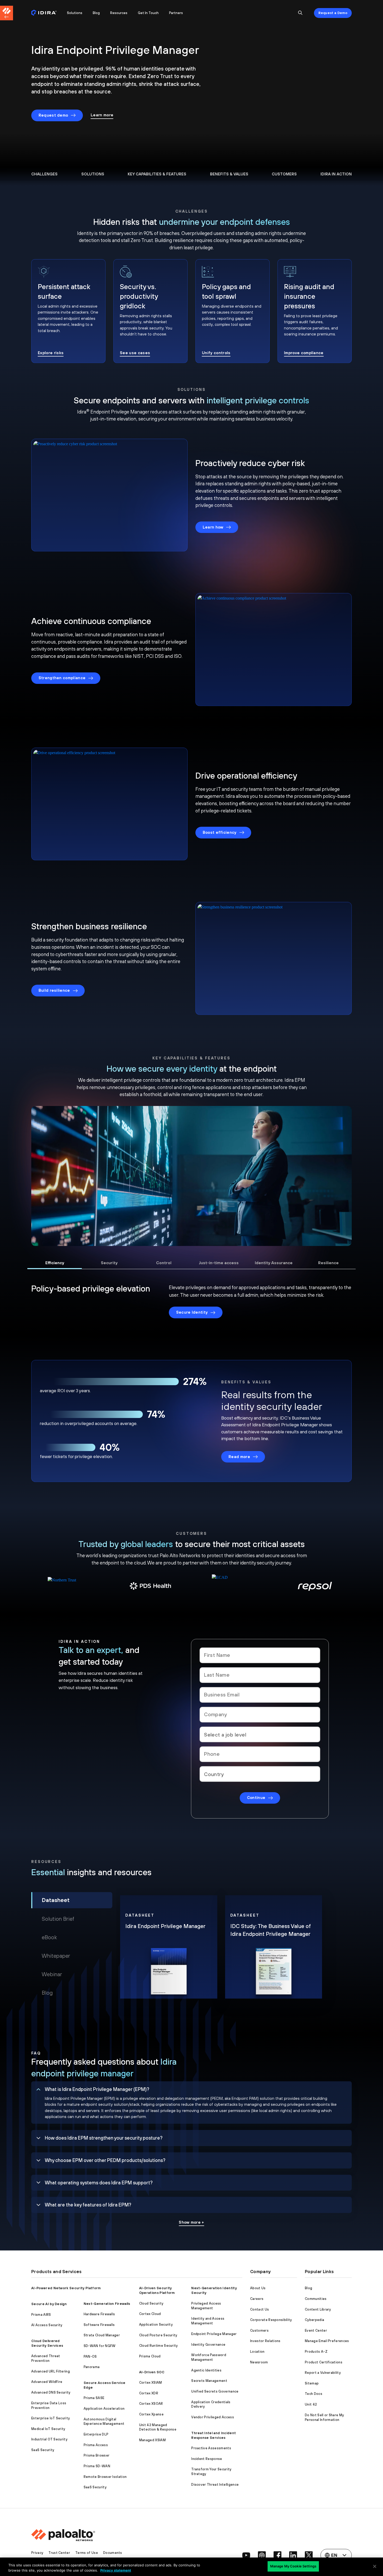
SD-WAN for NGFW (100, 2346)
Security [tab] (109, 1263)
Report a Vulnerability (323, 2373)
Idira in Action (336, 174)
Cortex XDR (149, 2393)
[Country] (260, 1774)
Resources (119, 13)
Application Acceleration (104, 2409)
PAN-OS (90, 2356)
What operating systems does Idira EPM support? (99, 2183)
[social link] (246, 2555)
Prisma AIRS (41, 2315)
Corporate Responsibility (271, 2320)
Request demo (53, 115)
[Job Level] (260, 1734)
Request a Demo (333, 13)
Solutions (75, 13)
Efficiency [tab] (55, 1263)
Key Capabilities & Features (157, 174)
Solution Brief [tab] (58, 1919)
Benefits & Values (229, 174)
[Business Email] (260, 1695)
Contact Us (260, 2309)
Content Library (318, 2309)
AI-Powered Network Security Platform (66, 2288)
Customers (284, 174)
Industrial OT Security (49, 2439)
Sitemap (312, 2383)
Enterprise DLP (96, 2434)
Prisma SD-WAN (97, 2466)
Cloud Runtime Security (159, 2346)
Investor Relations (265, 2341)
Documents (113, 2553)
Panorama (92, 2367)
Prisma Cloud (150, 2356)
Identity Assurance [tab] (274, 1263)
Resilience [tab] (328, 1263)
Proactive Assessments (211, 2448)
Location (257, 2352)
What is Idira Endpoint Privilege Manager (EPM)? (97, 2089)
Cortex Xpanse (151, 2414)
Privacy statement (116, 2570)
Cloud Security (151, 2303)
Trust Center (59, 2553)
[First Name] (260, 1655)
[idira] (44, 13)
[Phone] (260, 1754)
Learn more (102, 115)
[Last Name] (260, 1675)
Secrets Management (209, 2381)
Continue (256, 1798)
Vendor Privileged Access (213, 2417)
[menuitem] (47, 13)
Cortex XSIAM (151, 2383)
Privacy (37, 2553)
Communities (316, 2299)
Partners (176, 13)
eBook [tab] (49, 1937)
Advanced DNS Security (51, 2392)
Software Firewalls (99, 2325)
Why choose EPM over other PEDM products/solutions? (105, 2160)
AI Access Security (47, 2325)
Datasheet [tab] (56, 1900)
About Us (258, 2288)
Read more (239, 1457)
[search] (300, 13)
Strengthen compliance (62, 678)
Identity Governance (208, 2345)
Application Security (156, 2324)
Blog (96, 13)
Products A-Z (316, 2352)
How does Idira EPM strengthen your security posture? (104, 2138)
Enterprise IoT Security (51, 2418)
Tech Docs (314, 2394)
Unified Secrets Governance (215, 2391)
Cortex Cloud (150, 2314)
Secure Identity (192, 1312)
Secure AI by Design (49, 2304)
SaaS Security (43, 2450)
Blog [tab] (47, 1993)
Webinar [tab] (52, 1974)
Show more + (191, 2222)
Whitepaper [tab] (56, 1956)
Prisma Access (96, 2445)
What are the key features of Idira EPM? (88, 2205)
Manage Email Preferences (327, 2341)
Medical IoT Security (48, 2429)
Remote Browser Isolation (105, 2477)
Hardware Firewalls (99, 2314)
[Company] (260, 1715)
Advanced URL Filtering (51, 2371)
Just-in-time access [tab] (219, 1263)
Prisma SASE (94, 2398)
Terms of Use (87, 2553)
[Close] (375, 2566)
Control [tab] (164, 1263)
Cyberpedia (314, 2320)
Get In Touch (148, 13)
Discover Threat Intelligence (215, 2485)
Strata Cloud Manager (102, 2335)
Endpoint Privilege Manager (214, 2334)
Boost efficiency (220, 832)
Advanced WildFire (47, 2382)
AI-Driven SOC (152, 2372)
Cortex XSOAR (151, 2404)
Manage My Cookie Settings (293, 2566)
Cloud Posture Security (158, 2335)
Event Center (316, 2330)
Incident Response (207, 2459)
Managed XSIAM (152, 2440)
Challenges (44, 174)
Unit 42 (311, 2404)
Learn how (213, 527)
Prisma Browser (97, 2455)
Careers (257, 2299)
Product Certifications (324, 2362)
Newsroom (259, 2362)
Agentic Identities (206, 2370)
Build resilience (54, 990)
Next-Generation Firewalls (107, 2304)
